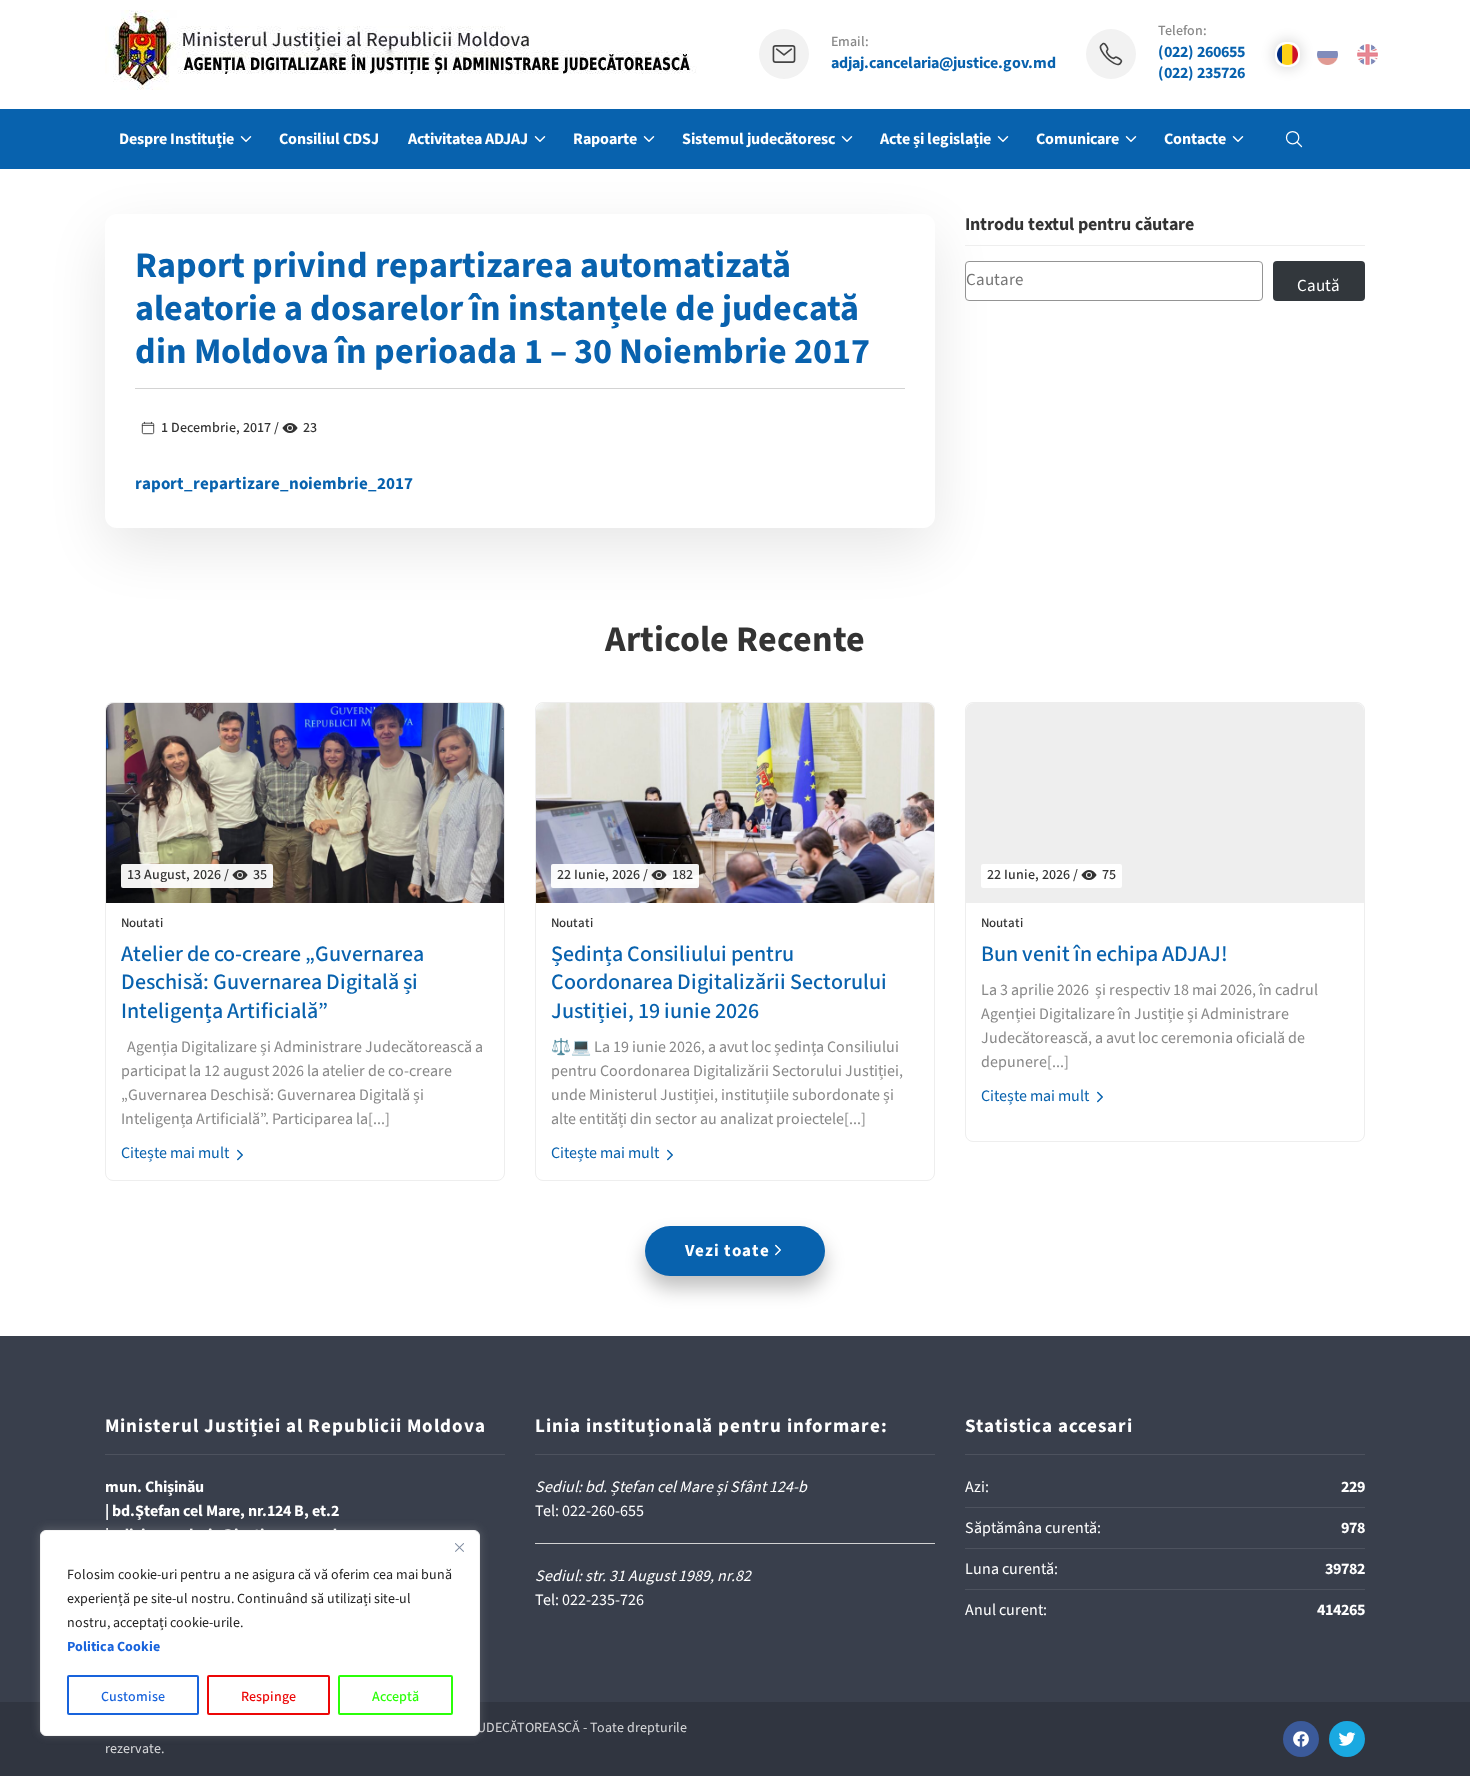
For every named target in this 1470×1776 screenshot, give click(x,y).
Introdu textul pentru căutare (1079, 225)
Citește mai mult (176, 1153)
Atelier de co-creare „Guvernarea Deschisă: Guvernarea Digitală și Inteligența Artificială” (272, 983)
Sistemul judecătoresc (758, 139)
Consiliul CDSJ (329, 139)
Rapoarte (605, 139)
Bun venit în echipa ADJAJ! (1104, 954)
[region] (260, 1633)
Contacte (1195, 139)
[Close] (459, 1547)
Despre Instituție (176, 139)
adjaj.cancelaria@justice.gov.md (943, 63)
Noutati (142, 923)
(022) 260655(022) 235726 (1201, 63)
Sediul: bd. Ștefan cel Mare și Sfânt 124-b (671, 1487)
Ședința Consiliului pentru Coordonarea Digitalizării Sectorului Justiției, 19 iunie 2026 (719, 983)
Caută (1318, 286)
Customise (133, 1697)
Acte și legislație (935, 139)
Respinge (268, 1697)
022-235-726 (603, 1600)
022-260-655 (603, 1511)
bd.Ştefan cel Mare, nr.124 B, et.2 (225, 1511)
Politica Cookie (113, 1647)
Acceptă (395, 1697)
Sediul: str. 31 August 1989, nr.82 (643, 1576)
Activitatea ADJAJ (468, 139)
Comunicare (1077, 139)
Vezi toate (727, 1251)
